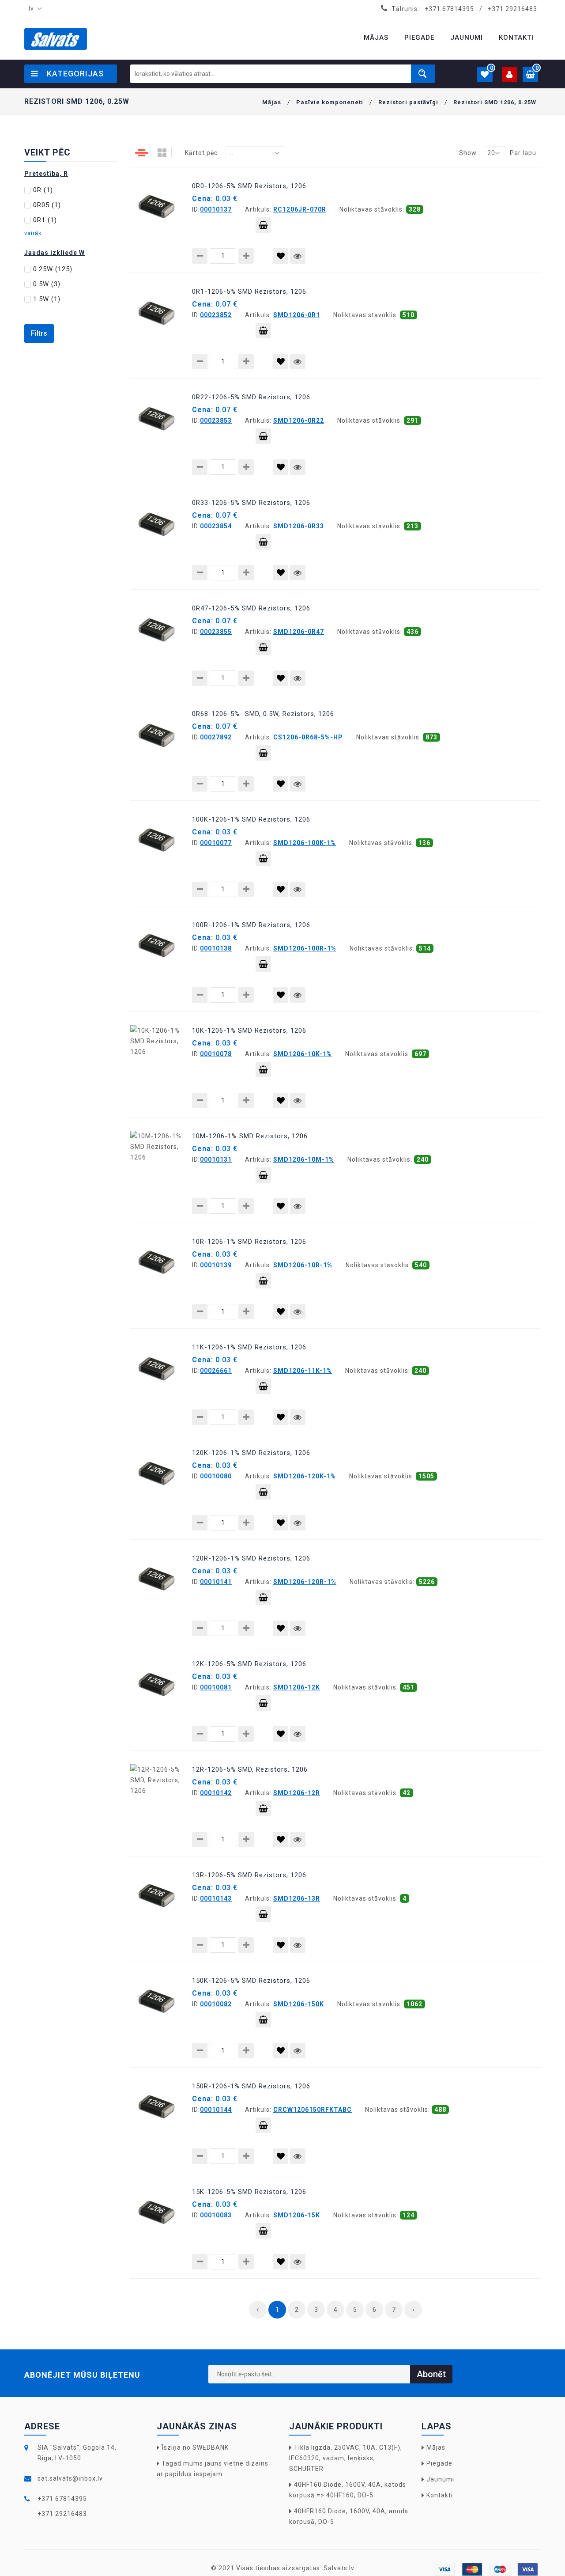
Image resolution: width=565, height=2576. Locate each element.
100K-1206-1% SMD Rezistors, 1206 (251, 819)
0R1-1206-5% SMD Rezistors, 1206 (249, 292)
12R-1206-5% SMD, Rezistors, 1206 (250, 1769)
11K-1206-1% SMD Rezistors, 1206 (249, 1347)
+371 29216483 (512, 9)
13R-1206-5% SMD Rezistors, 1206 (249, 1875)
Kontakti (440, 2495)
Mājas (272, 102)
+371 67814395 (449, 9)
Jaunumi (440, 2479)
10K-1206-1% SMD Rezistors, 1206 (249, 1030)
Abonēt (431, 2374)
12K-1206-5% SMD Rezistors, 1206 (249, 1664)
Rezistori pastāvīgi (408, 102)
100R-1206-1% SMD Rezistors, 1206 (251, 925)
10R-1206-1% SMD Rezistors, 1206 (249, 1242)
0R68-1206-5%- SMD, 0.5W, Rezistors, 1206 (263, 714)
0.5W (47, 284)
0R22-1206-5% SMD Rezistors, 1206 (251, 397)
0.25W (53, 269)
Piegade (439, 2463)
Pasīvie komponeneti (330, 102)
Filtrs (39, 333)
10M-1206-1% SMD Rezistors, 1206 (250, 1136)
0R (43, 190)
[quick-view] (298, 256)
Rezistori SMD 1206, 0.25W (495, 102)
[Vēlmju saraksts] (281, 256)
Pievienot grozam (263, 225)
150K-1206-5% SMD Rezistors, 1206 (251, 1981)
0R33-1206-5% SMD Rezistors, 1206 (251, 503)
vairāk (33, 233)
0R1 (45, 220)
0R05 (47, 205)
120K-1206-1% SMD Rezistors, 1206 (251, 1453)
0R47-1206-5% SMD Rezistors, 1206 (251, 608)
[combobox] (34, 9)
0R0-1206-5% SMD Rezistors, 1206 (249, 186)
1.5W (47, 299)
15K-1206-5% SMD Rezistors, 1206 (249, 2192)
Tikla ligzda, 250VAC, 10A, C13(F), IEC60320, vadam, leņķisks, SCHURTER (346, 2458)
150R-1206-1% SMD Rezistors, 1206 (251, 2086)
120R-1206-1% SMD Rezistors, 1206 (251, 1558)
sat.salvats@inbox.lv (70, 2478)
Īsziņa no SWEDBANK (195, 2447)
